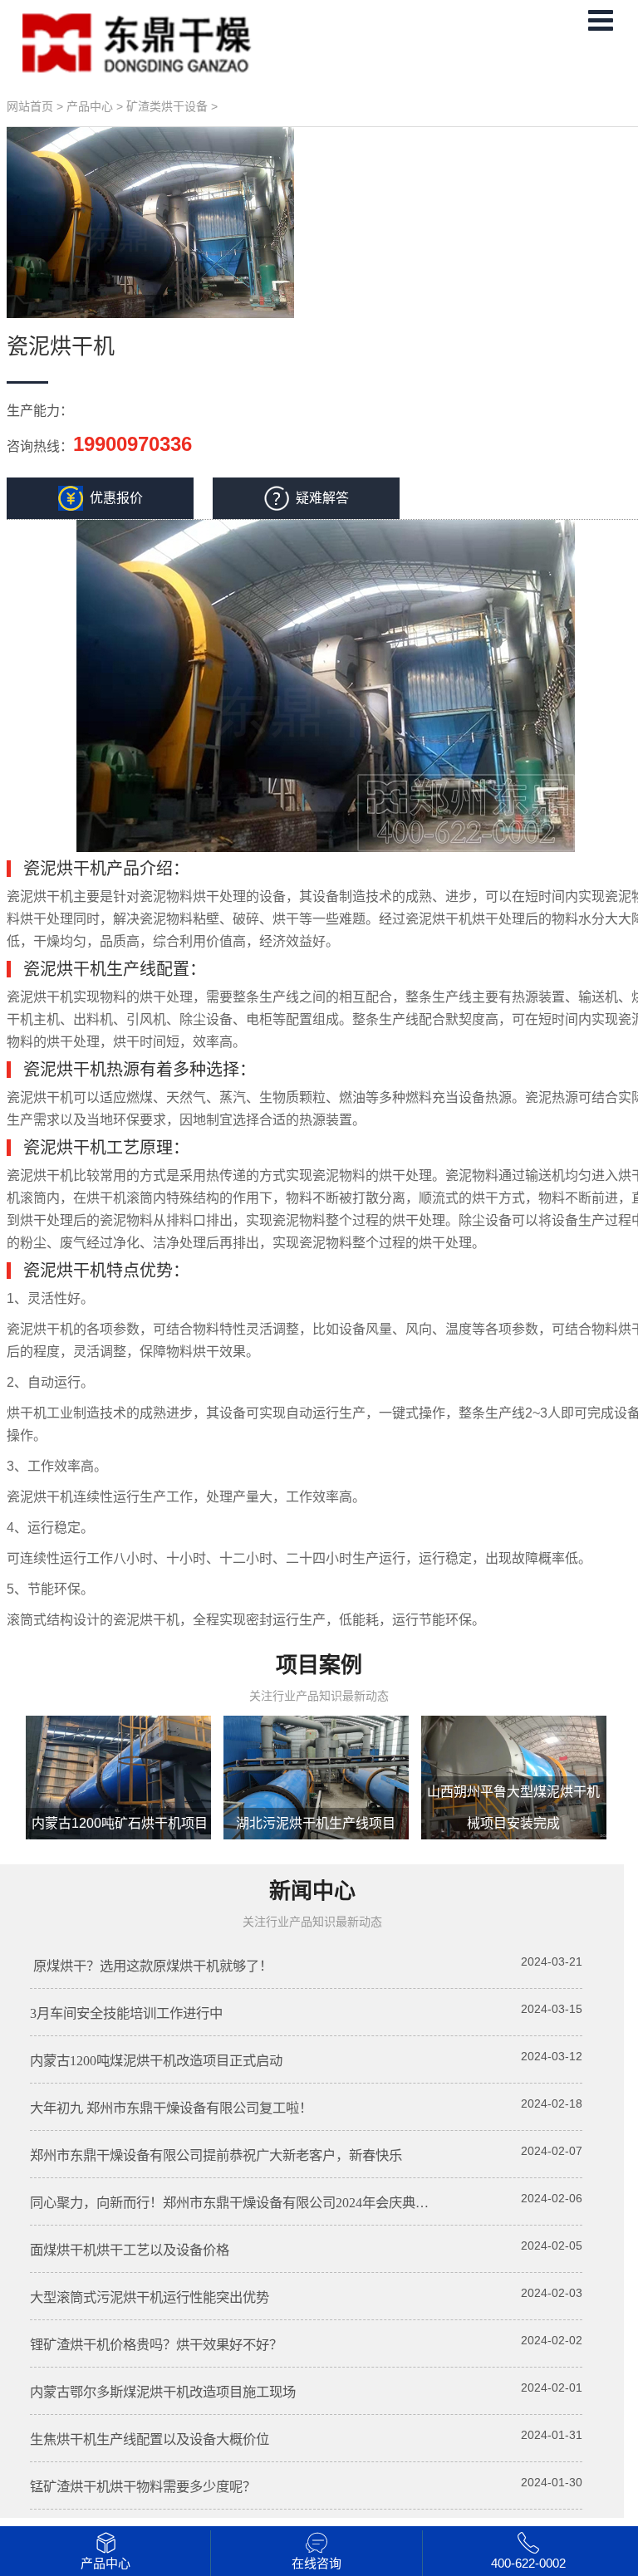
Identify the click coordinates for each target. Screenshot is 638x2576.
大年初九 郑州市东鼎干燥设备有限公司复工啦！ (171, 2108)
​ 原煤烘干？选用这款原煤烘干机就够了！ (151, 1966)
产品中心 (90, 106)
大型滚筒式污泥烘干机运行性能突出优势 (150, 2297)
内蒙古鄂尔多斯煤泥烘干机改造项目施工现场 (163, 2392)
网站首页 (30, 106)
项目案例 (319, 1665)
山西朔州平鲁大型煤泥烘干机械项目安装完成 (513, 1807)
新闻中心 (312, 1891)
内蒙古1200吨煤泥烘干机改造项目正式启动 (156, 2061)
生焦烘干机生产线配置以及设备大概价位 (150, 2439)
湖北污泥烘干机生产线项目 (316, 1823)
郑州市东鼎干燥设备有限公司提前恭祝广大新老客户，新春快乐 (216, 2155)
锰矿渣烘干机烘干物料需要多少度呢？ (143, 2487)
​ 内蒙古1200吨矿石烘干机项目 (118, 1823)
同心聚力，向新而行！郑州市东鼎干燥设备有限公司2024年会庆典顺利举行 (249, 2203)
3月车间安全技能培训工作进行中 (126, 2013)
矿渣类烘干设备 (167, 106)
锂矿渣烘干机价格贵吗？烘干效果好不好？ (156, 2345)
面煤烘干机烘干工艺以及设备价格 (130, 2250)
